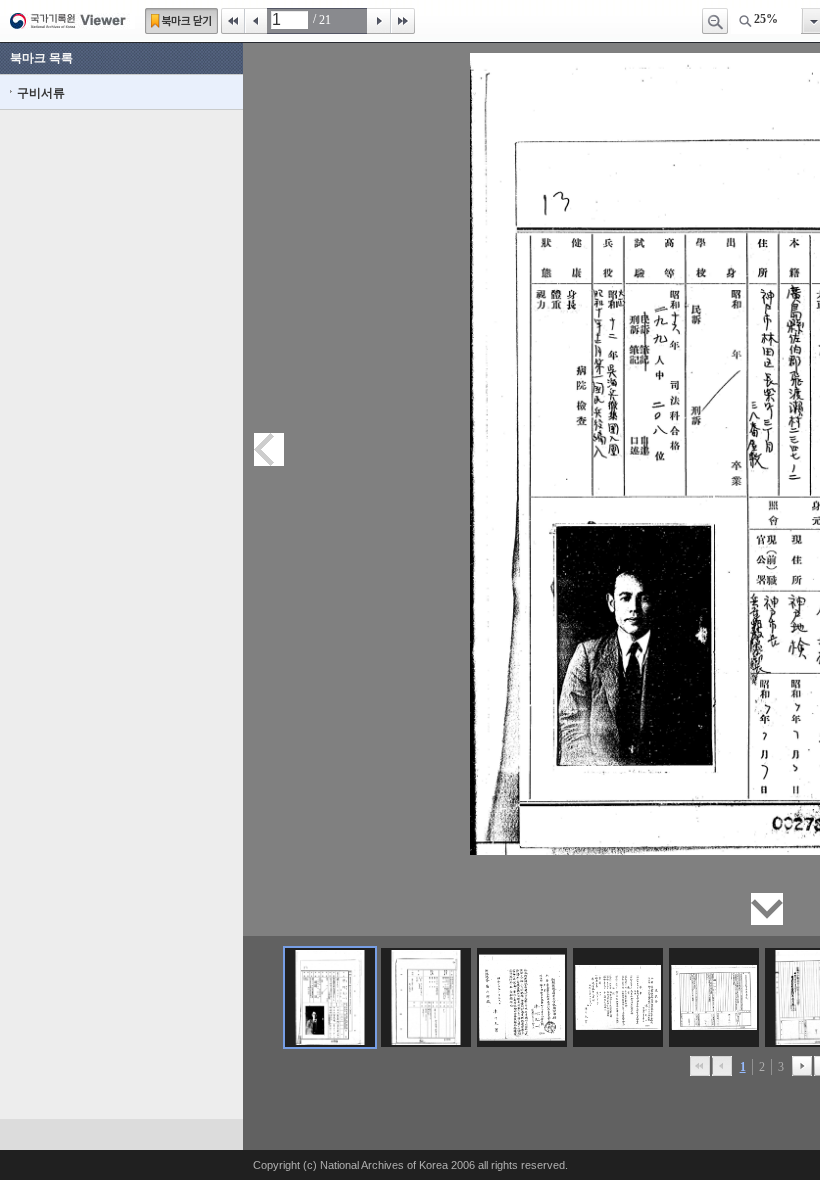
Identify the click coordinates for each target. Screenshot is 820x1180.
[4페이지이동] (618, 997)
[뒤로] (802, 1066)
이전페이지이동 (269, 449)
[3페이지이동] (522, 997)
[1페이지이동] (330, 997)
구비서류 (41, 93)
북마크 (181, 21)
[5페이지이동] (714, 997)
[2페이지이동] (426, 997)
